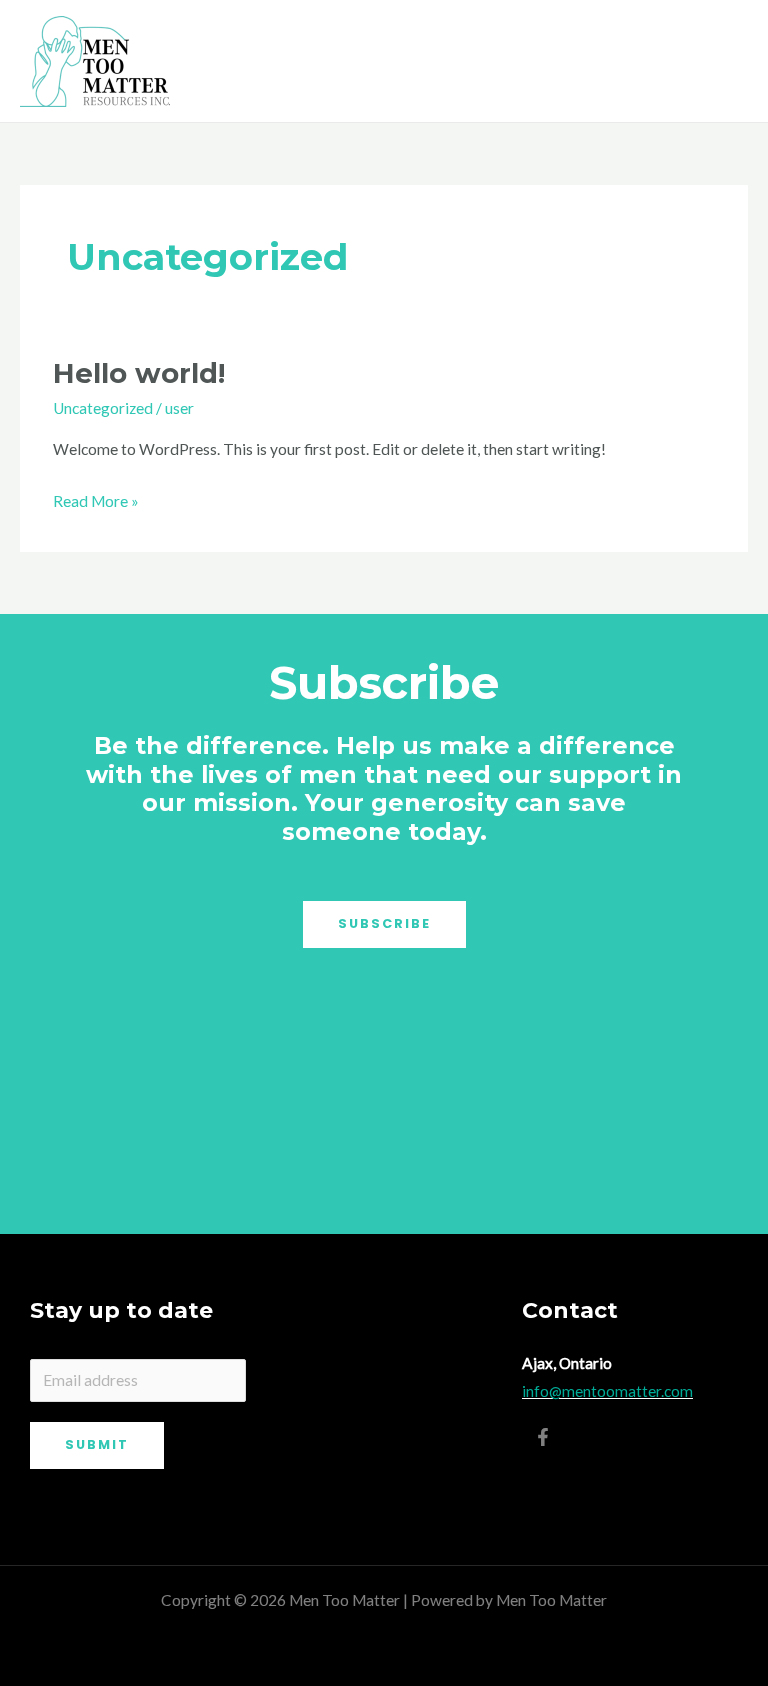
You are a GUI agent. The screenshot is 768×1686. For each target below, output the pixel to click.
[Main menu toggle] (726, 60)
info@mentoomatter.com (607, 1391)
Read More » (96, 498)
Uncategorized (103, 408)
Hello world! (139, 373)
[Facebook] (543, 1437)
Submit (97, 1444)
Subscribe (384, 923)
